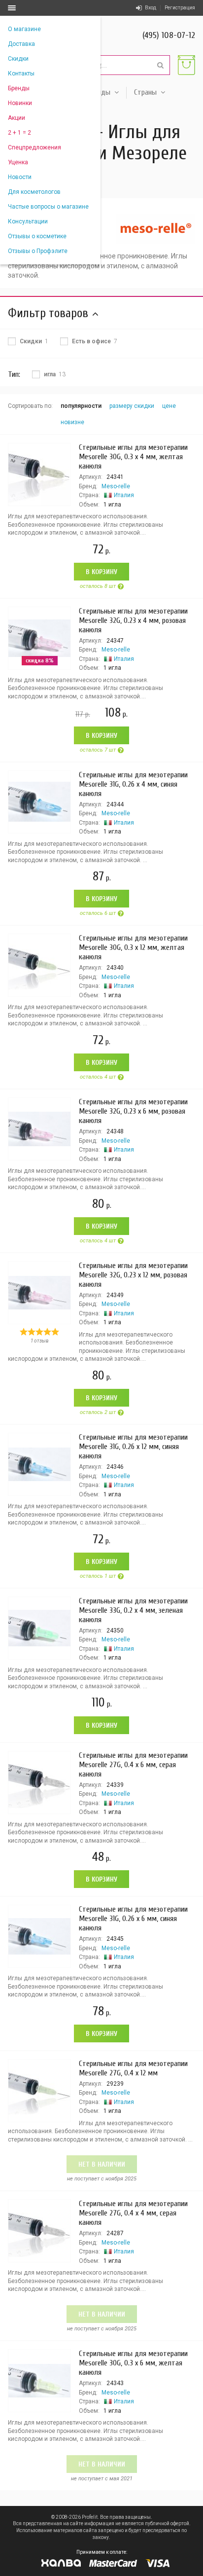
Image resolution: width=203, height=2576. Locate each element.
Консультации (28, 221)
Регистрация (180, 8)
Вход (151, 8)
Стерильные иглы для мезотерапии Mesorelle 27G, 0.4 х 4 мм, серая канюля (133, 2213)
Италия (124, 495)
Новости (20, 177)
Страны (145, 92)
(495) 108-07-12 (169, 35)
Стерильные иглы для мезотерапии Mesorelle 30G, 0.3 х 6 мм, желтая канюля (133, 2363)
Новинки (20, 103)
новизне (72, 422)
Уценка (18, 162)
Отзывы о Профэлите (38, 251)
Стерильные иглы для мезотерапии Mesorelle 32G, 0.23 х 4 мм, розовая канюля (133, 620)
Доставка (21, 44)
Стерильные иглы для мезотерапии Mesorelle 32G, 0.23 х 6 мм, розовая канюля (133, 1111)
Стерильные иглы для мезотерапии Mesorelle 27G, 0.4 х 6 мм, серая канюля (133, 1765)
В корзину (101, 572)
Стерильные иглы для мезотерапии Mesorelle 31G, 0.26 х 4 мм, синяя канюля (133, 784)
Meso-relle (116, 486)
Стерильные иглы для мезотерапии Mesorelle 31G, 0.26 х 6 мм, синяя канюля (133, 1919)
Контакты (21, 73)
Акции (17, 118)
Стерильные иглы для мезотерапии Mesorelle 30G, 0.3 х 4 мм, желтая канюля (133, 457)
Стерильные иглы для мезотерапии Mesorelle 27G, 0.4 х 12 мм (133, 2068)
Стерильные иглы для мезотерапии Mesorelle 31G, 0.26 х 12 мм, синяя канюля (133, 1447)
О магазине (24, 29)
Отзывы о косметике (37, 236)
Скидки (18, 59)
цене (169, 406)
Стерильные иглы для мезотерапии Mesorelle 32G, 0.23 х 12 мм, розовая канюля (133, 1275)
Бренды (19, 88)
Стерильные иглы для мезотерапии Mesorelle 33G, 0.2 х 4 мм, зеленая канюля (133, 1610)
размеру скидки (132, 406)
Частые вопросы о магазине (48, 207)
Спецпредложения (34, 147)
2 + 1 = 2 (19, 133)
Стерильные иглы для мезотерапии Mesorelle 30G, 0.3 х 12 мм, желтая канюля (133, 947)
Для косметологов (34, 192)
